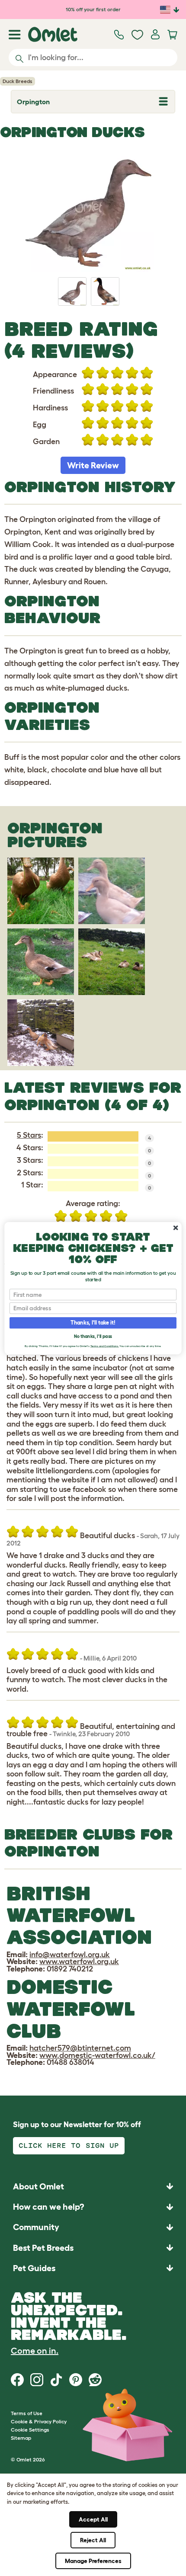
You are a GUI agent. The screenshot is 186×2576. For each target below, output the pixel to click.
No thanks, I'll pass (93, 1336)
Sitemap (21, 2438)
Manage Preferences (93, 2561)
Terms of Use (27, 2413)
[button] (93, 2268)
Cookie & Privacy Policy (39, 2421)
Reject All (93, 2540)
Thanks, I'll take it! (93, 1322)
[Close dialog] (176, 1228)
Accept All (93, 2519)
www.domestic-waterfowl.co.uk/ (97, 2055)
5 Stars (29, 1135)
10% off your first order (93, 9)
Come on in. (35, 2351)
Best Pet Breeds (43, 2248)
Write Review (93, 465)
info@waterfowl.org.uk (70, 1955)
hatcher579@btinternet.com (80, 2048)
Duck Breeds (18, 81)
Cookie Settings (30, 2430)
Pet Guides (34, 2268)
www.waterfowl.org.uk (79, 1962)
